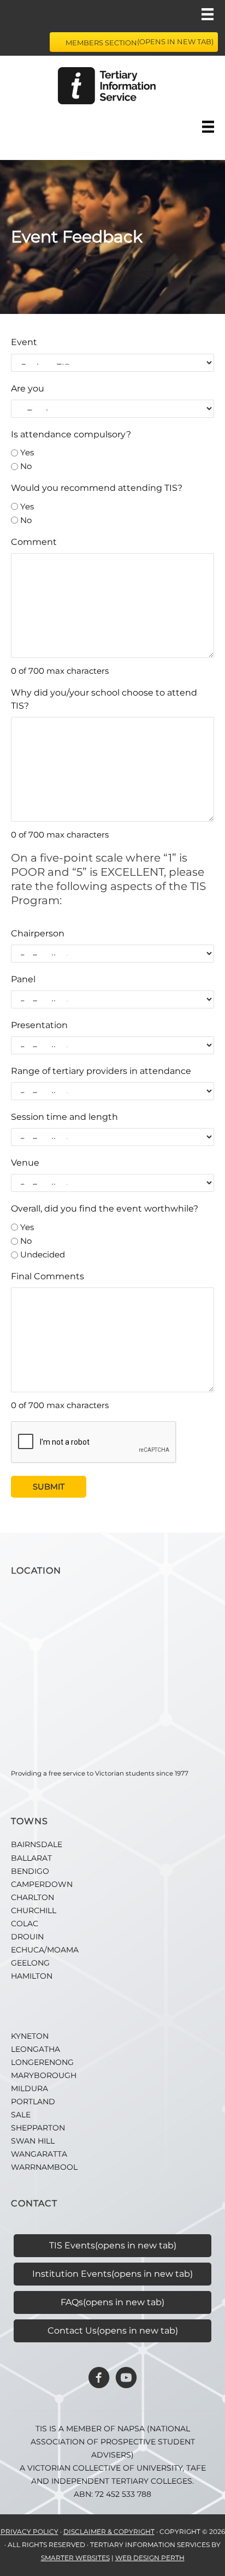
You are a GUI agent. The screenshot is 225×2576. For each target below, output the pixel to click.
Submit (49, 1487)
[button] (99, 2378)
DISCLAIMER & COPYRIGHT (109, 2532)
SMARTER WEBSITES (75, 2558)
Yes (27, 452)
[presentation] (94, 1443)
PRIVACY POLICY (29, 2532)
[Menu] (208, 14)
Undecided (43, 1254)
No (26, 466)
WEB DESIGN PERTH (150, 2558)
